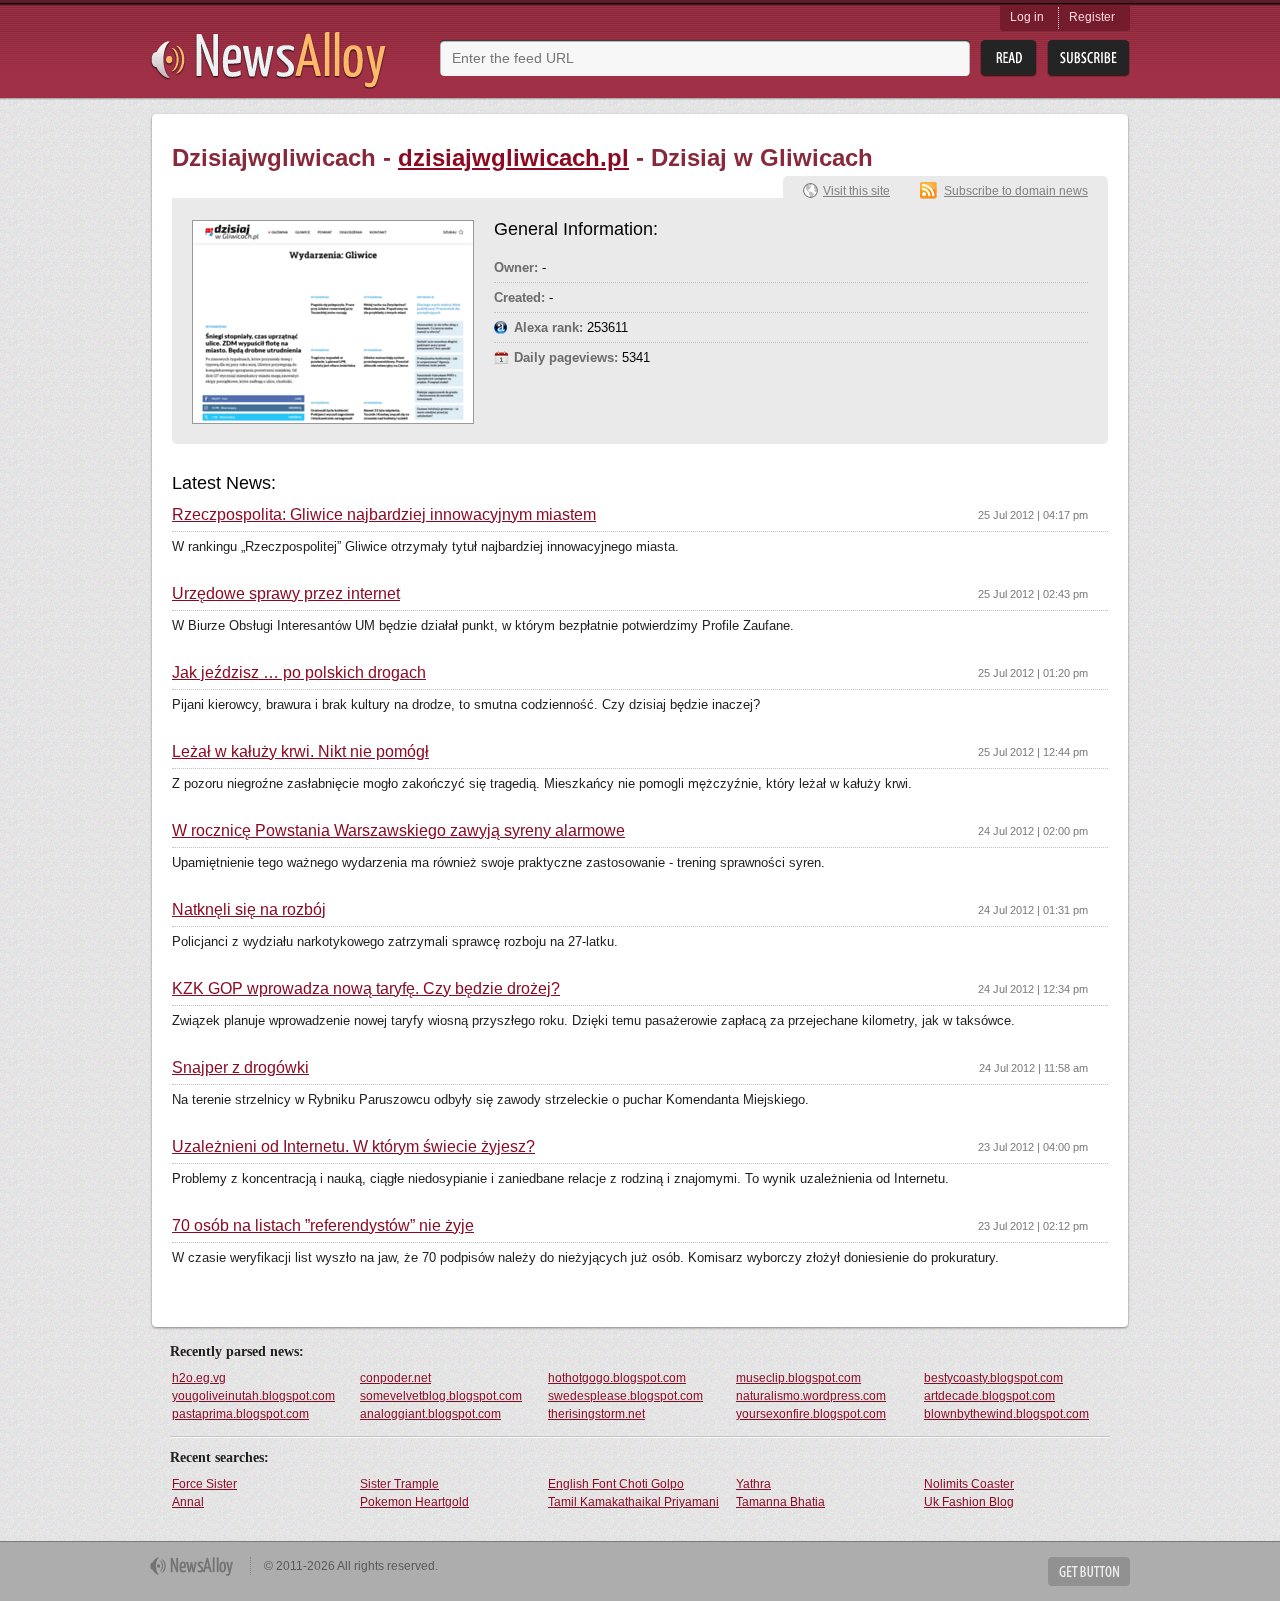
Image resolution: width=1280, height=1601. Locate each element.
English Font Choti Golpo (616, 1484)
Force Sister (204, 1484)
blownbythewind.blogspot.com (1006, 1414)
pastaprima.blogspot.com (240, 1414)
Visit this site (856, 191)
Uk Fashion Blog (969, 1502)
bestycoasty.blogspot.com (993, 1378)
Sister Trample (399, 1484)
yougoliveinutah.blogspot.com (253, 1396)
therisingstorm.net (596, 1414)
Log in (1027, 17)
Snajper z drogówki (240, 1068)
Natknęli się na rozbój (249, 910)
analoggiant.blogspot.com (430, 1414)
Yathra (753, 1484)
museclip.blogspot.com (798, 1378)
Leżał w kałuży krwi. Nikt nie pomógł (300, 752)
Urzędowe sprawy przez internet (286, 594)
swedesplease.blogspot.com (625, 1396)
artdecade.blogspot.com (989, 1396)
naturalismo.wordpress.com (811, 1396)
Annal (188, 1502)
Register (1092, 17)
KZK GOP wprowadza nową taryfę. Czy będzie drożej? (366, 989)
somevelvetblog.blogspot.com (441, 1396)
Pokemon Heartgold (414, 1502)
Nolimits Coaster (969, 1484)
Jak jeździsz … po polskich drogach (299, 673)
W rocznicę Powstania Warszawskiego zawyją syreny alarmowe (398, 831)
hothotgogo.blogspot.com (617, 1378)
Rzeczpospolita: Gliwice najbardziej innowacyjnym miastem (384, 515)
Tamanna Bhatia (780, 1502)
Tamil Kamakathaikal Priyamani (633, 1502)
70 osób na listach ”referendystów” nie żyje (323, 1226)
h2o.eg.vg (199, 1378)
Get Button (1089, 1571)
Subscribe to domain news (1016, 191)
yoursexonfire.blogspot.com (811, 1414)
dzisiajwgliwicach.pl (513, 157)
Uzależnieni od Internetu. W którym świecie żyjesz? (353, 1147)
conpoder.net (395, 1378)
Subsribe (1088, 58)
